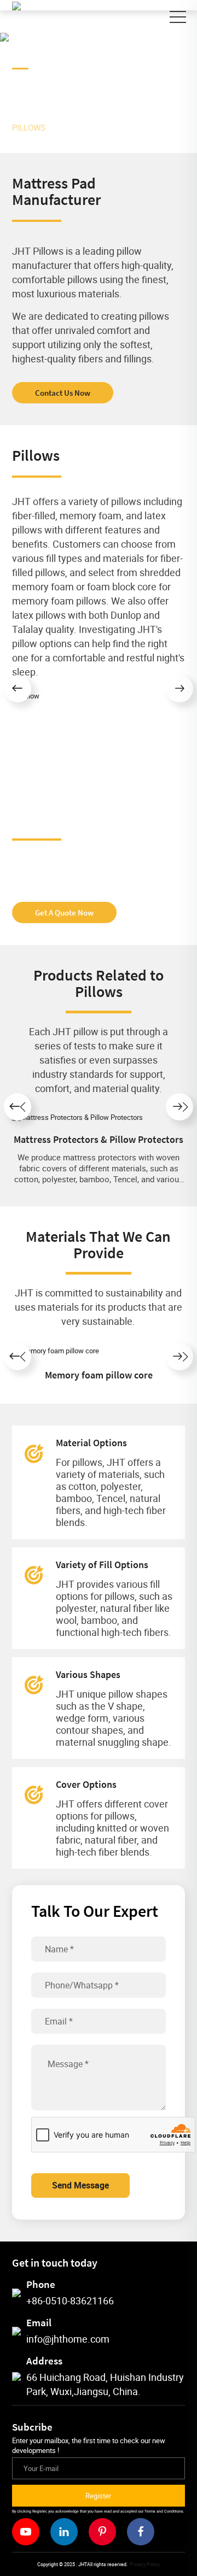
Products (84, 116)
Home (39, 116)
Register (98, 2496)
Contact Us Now (63, 393)
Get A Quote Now (64, 913)
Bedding (135, 116)
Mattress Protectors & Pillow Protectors (99, 1139)
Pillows (29, 127)
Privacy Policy (145, 2564)
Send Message (80, 2185)
